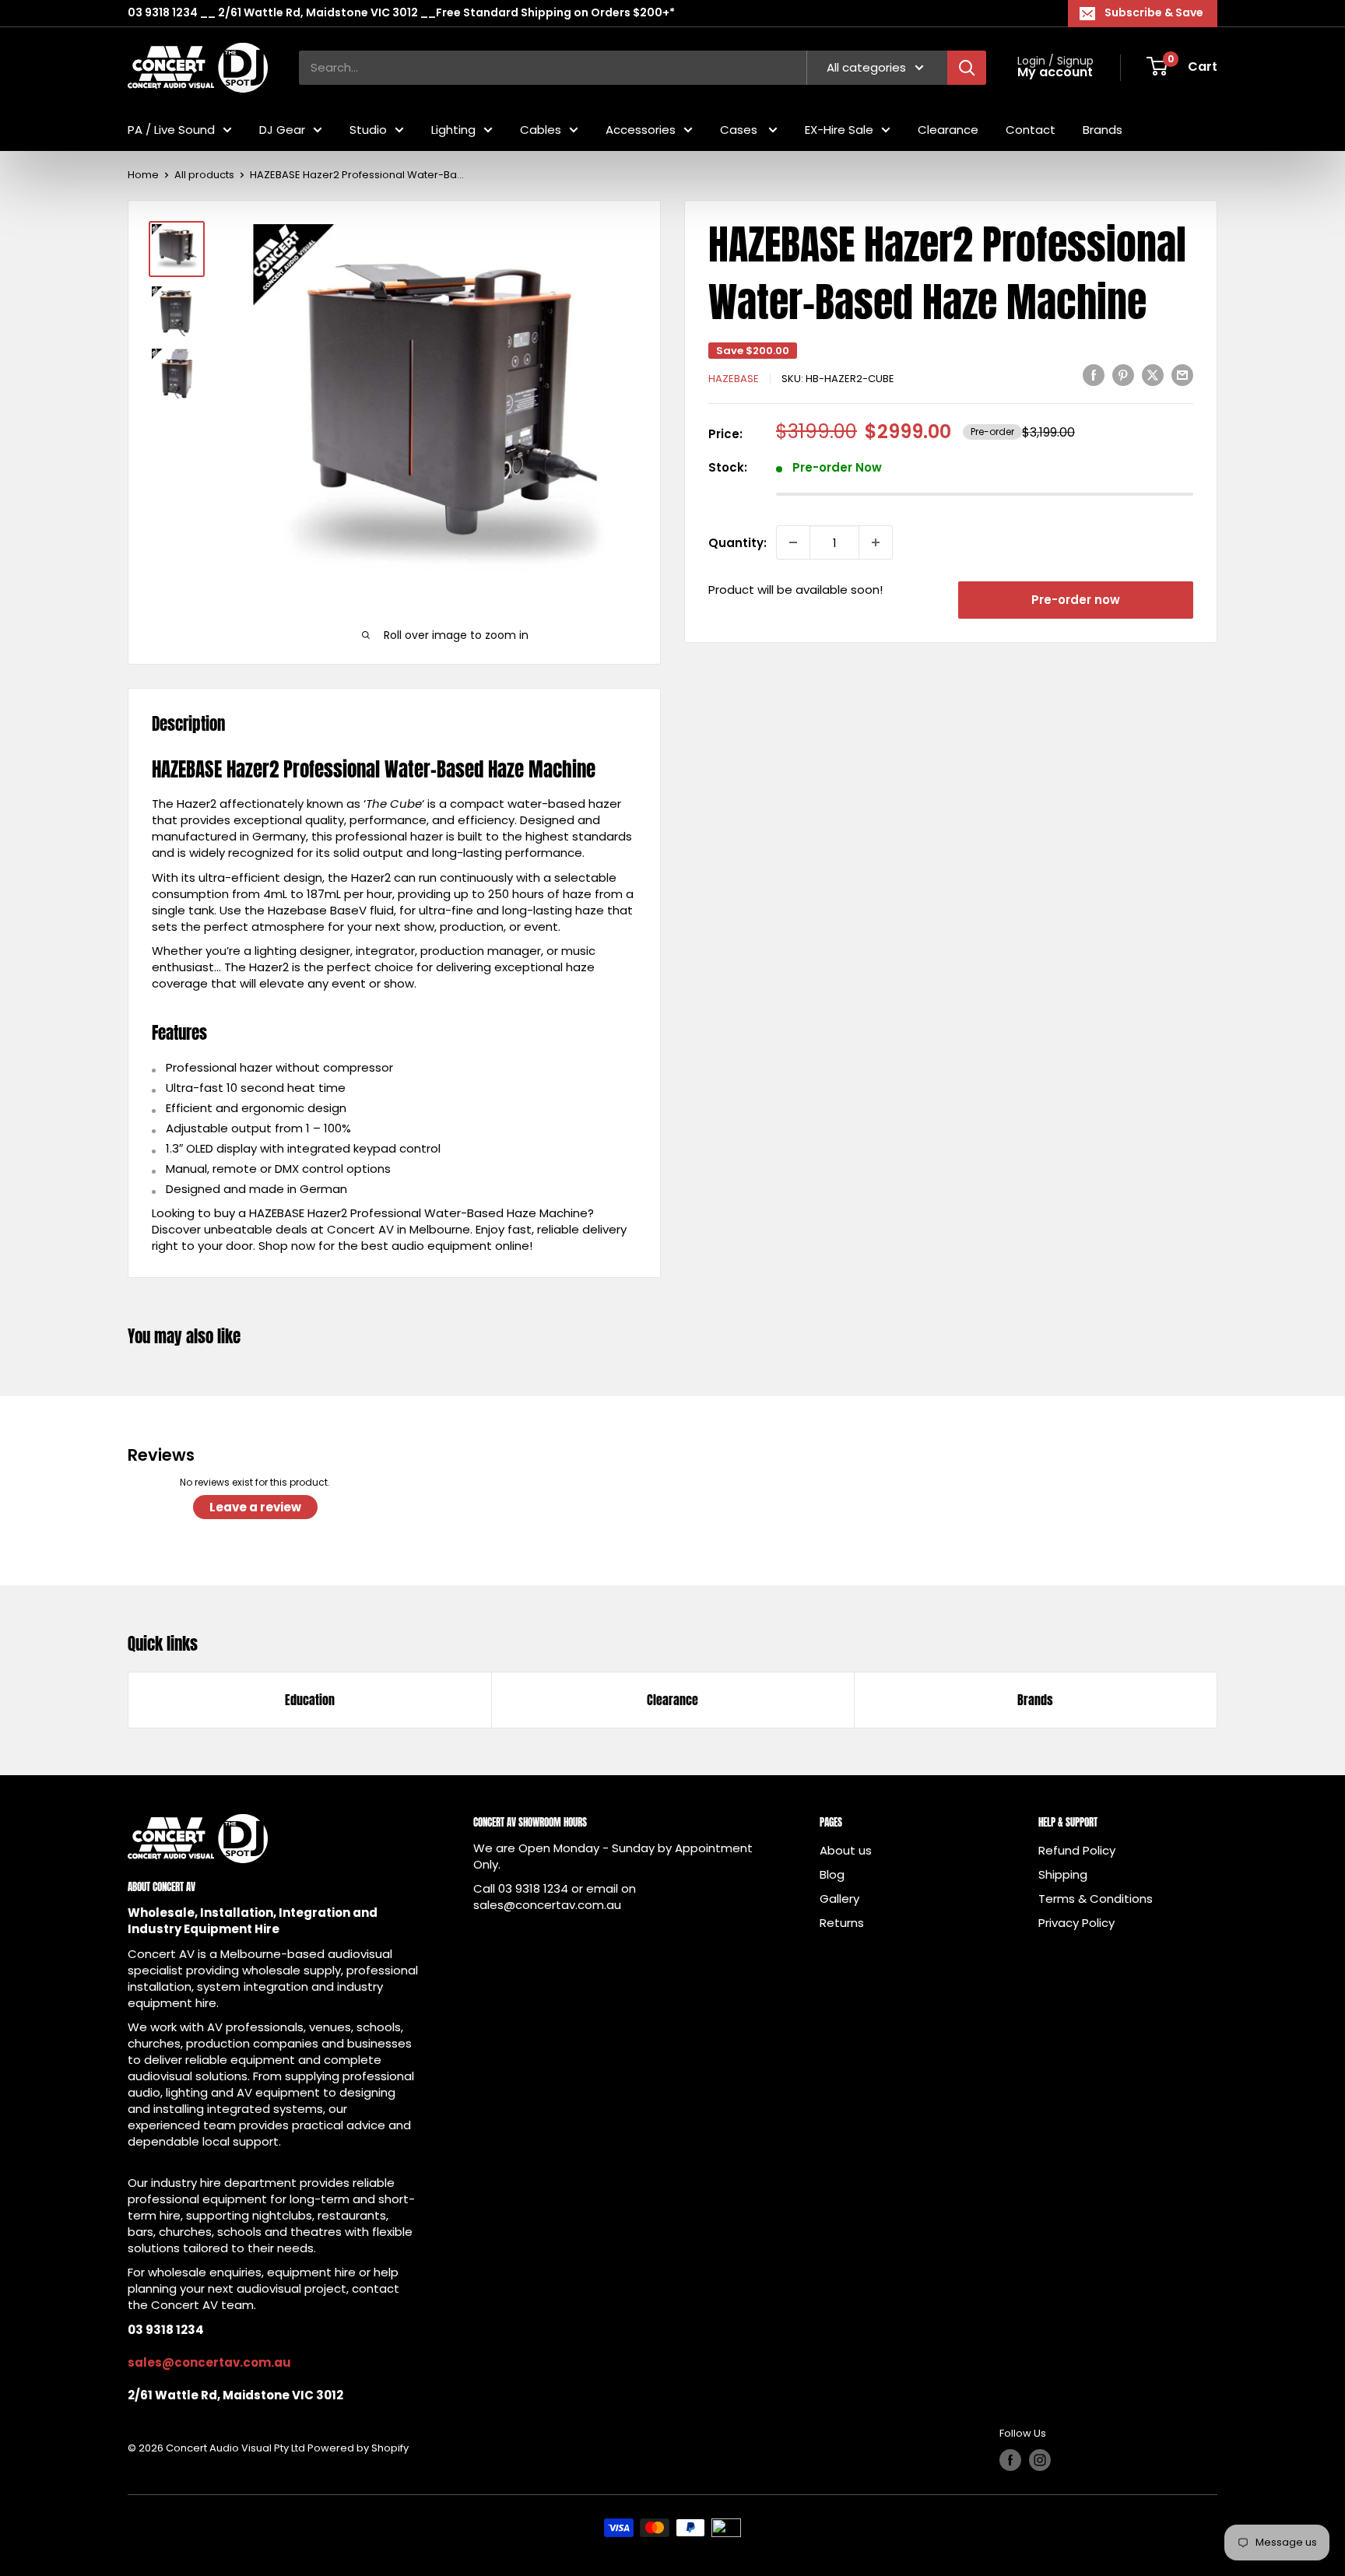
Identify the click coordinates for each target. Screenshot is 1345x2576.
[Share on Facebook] (1094, 375)
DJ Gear (282, 129)
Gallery (839, 1899)
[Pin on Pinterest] (1123, 375)
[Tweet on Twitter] (1153, 375)
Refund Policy (1077, 1850)
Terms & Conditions (1096, 1899)
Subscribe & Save (1154, 12)
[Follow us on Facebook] (1010, 2460)
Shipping (1063, 1874)
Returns (842, 1923)
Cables (541, 129)
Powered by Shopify (358, 2448)
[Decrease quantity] (793, 542)
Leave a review (255, 1507)
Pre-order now (1076, 600)
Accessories (641, 129)
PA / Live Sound (171, 129)
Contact (1031, 129)
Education (310, 1700)
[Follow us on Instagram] (1040, 2460)
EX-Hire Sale (839, 129)
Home (143, 175)
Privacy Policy (1076, 1923)
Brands (1103, 129)
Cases (740, 129)
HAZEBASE (734, 379)
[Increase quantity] (876, 542)
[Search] (967, 67)
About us (846, 1850)
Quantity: (737, 543)
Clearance (948, 129)
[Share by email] (1182, 375)
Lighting (453, 129)
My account (1055, 72)
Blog (832, 1874)
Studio (368, 129)
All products (204, 175)
